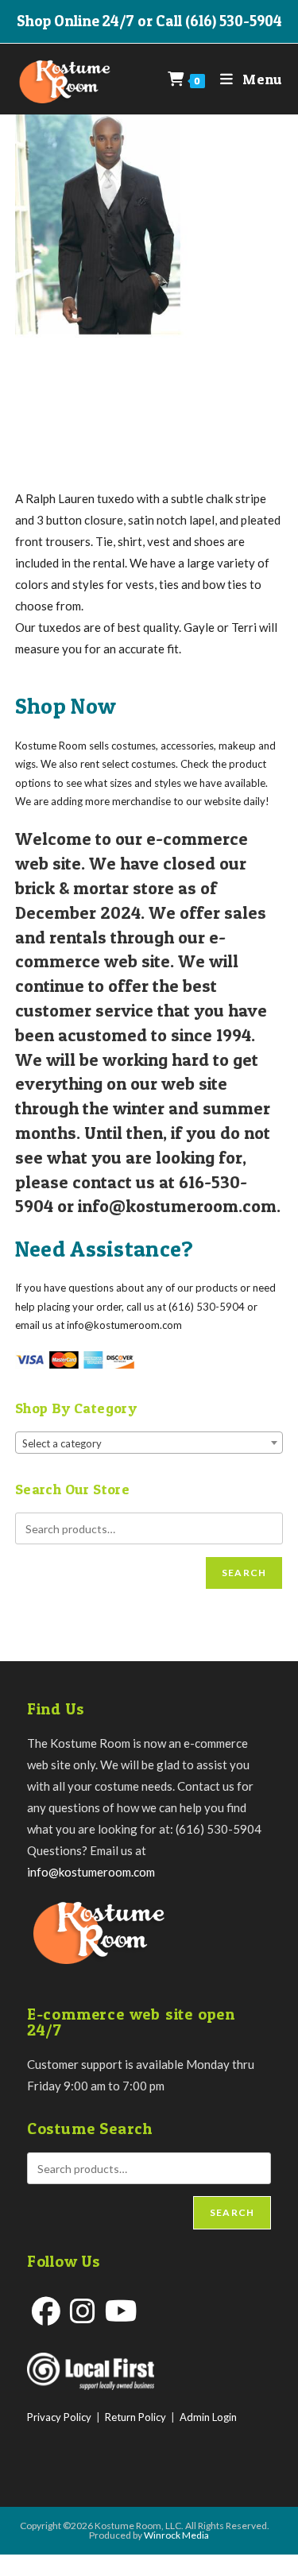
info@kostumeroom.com (91, 1872)
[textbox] (149, 1443)
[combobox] (149, 1443)
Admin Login (208, 2417)
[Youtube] (121, 2311)
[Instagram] (83, 2311)
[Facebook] (46, 2311)
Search (244, 1573)
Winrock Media (176, 2535)
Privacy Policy (59, 2417)
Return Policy (135, 2417)
